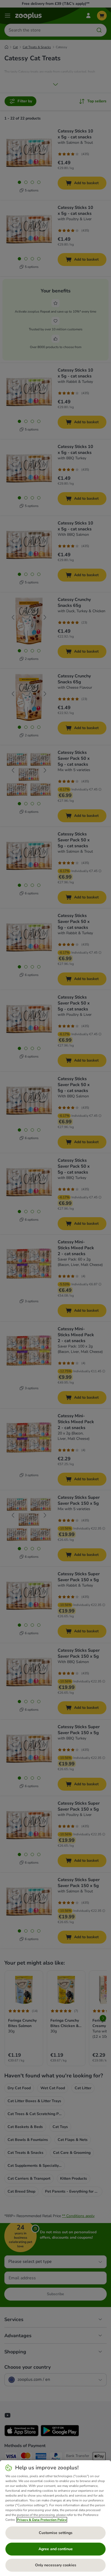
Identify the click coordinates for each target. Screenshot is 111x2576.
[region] (55, 2518)
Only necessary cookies (56, 2565)
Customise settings (56, 2533)
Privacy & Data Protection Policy (42, 2520)
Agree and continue (56, 2549)
